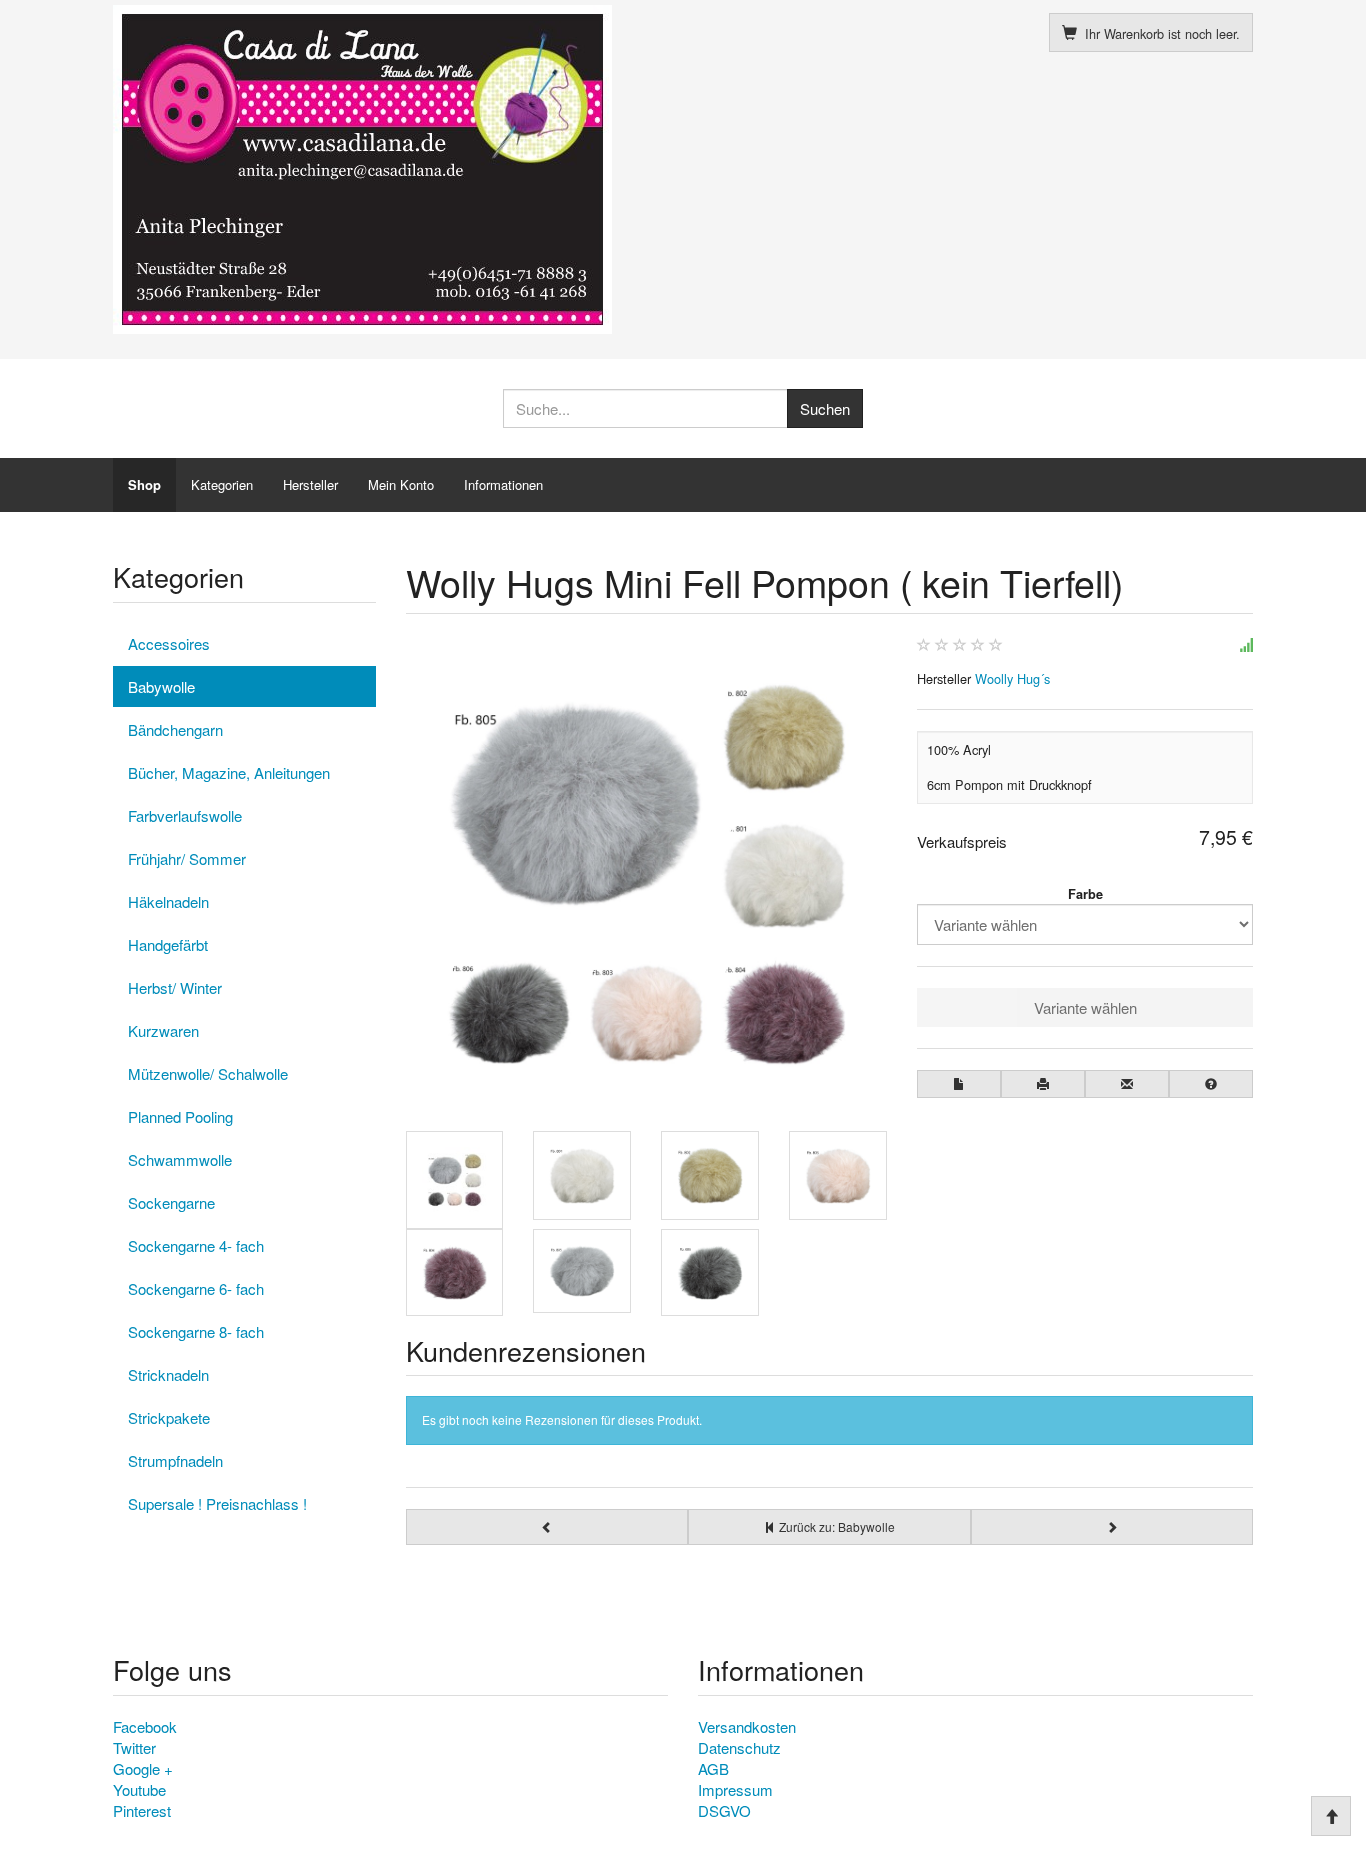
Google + (143, 1768)
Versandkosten (747, 1726)
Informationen (503, 484)
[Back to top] (1331, 1816)
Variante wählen (1085, 1007)
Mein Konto (401, 484)
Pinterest (142, 1810)
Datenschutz (739, 1747)
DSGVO (724, 1810)
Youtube (139, 1789)
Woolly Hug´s (1012, 678)
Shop (144, 484)
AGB (713, 1768)
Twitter (134, 1747)
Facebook (145, 1726)
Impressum (735, 1789)
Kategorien (222, 484)
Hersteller (310, 484)
